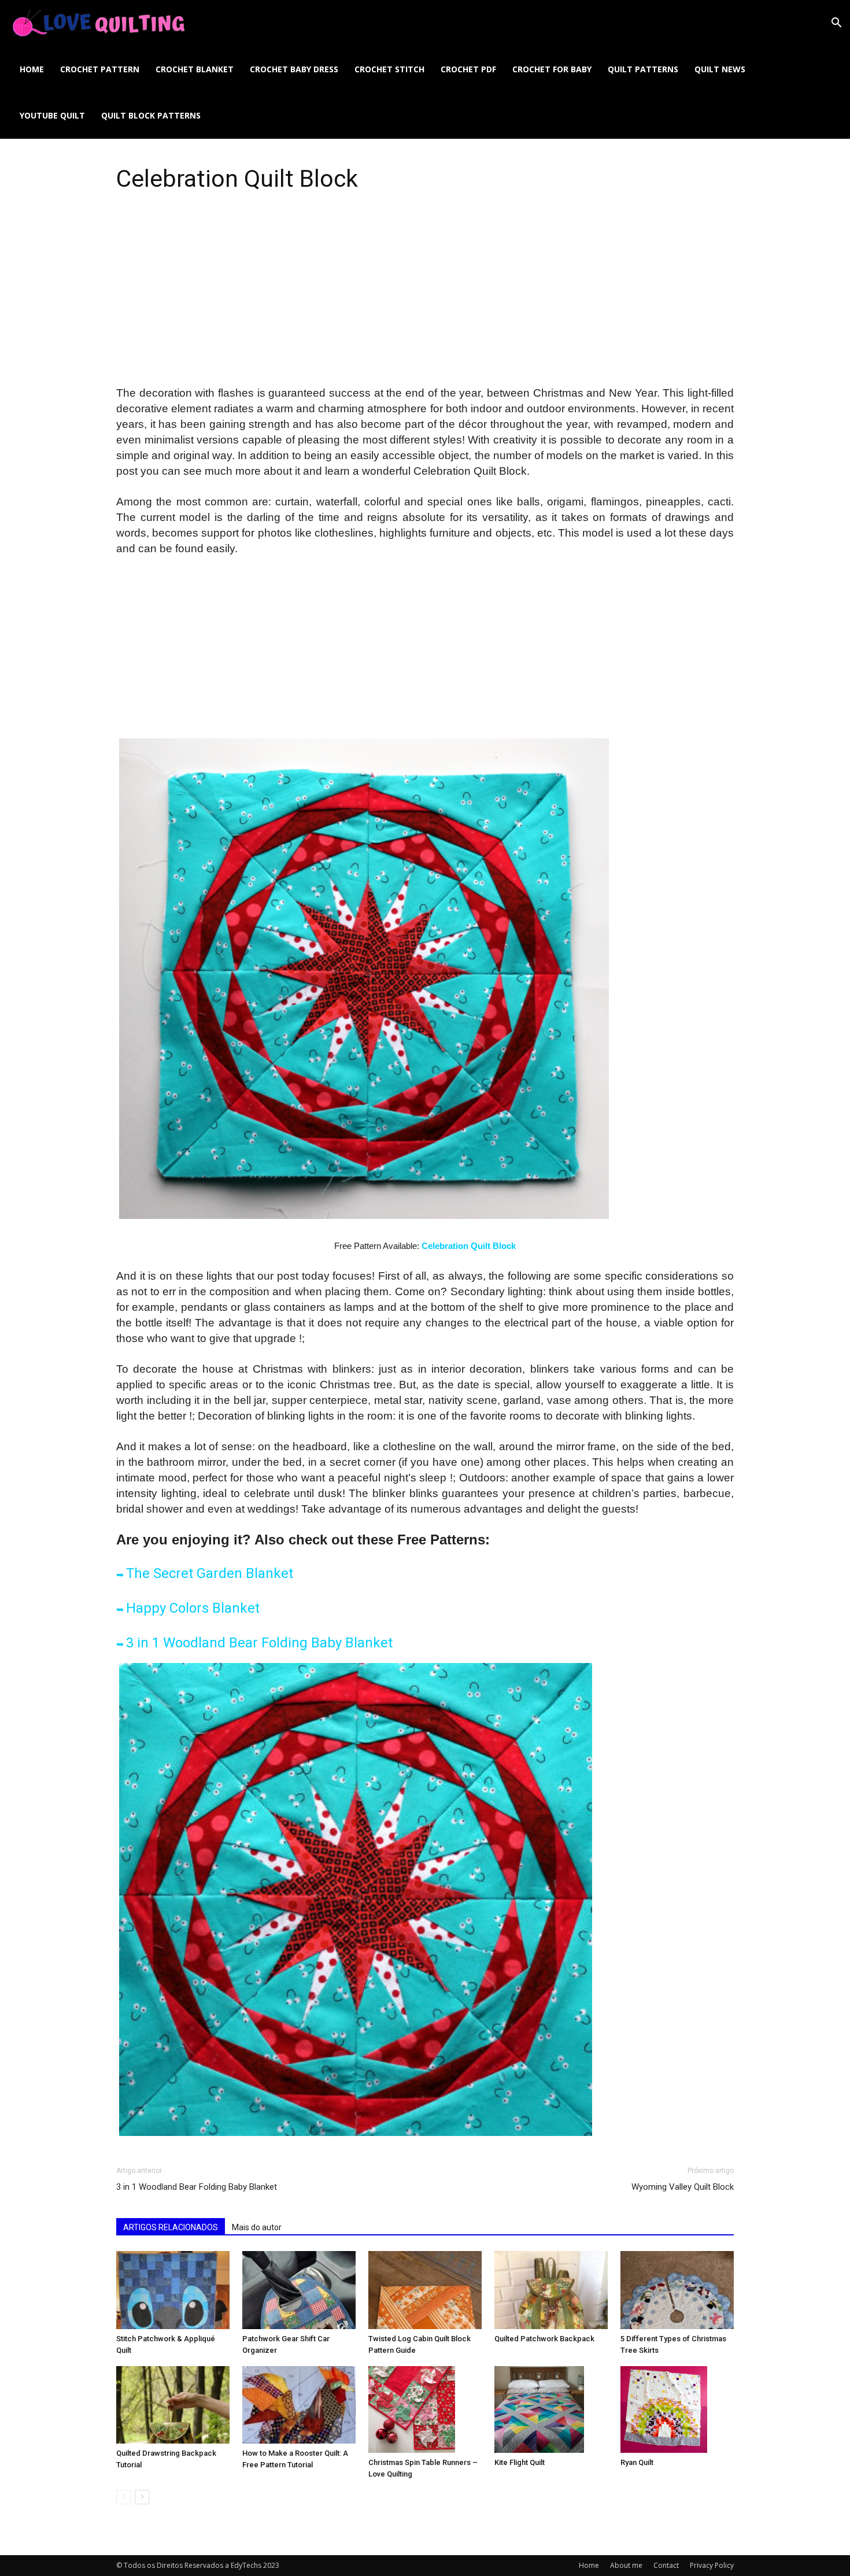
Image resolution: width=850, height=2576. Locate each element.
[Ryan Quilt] (677, 2409)
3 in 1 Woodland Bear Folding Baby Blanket (259, 1643)
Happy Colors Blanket (193, 1608)
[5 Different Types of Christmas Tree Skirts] (677, 2290)
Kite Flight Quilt (520, 2462)
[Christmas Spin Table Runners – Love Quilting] (425, 2409)
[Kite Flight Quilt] (551, 2409)
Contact (666, 2565)
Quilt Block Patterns (151, 115)
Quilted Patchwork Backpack (544, 2339)
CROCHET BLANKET (195, 69)
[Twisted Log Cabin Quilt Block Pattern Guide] (425, 2290)
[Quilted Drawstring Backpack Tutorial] (173, 2405)
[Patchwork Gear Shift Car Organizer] (299, 2290)
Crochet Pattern (100, 69)
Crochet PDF (468, 69)
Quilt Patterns (643, 69)
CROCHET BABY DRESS (294, 69)
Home (32, 69)
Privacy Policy (712, 2565)
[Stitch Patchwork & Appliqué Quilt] (173, 2290)
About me (626, 2565)
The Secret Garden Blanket (210, 1573)
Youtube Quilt (52, 115)
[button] (836, 24)
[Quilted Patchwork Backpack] (551, 2290)
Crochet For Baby (552, 69)
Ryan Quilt (637, 2462)
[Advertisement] (425, 300)
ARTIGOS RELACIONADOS (171, 2227)
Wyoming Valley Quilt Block (683, 2187)
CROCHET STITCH (389, 69)
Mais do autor (257, 2227)
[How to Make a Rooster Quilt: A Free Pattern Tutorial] (299, 2405)
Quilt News (720, 69)
